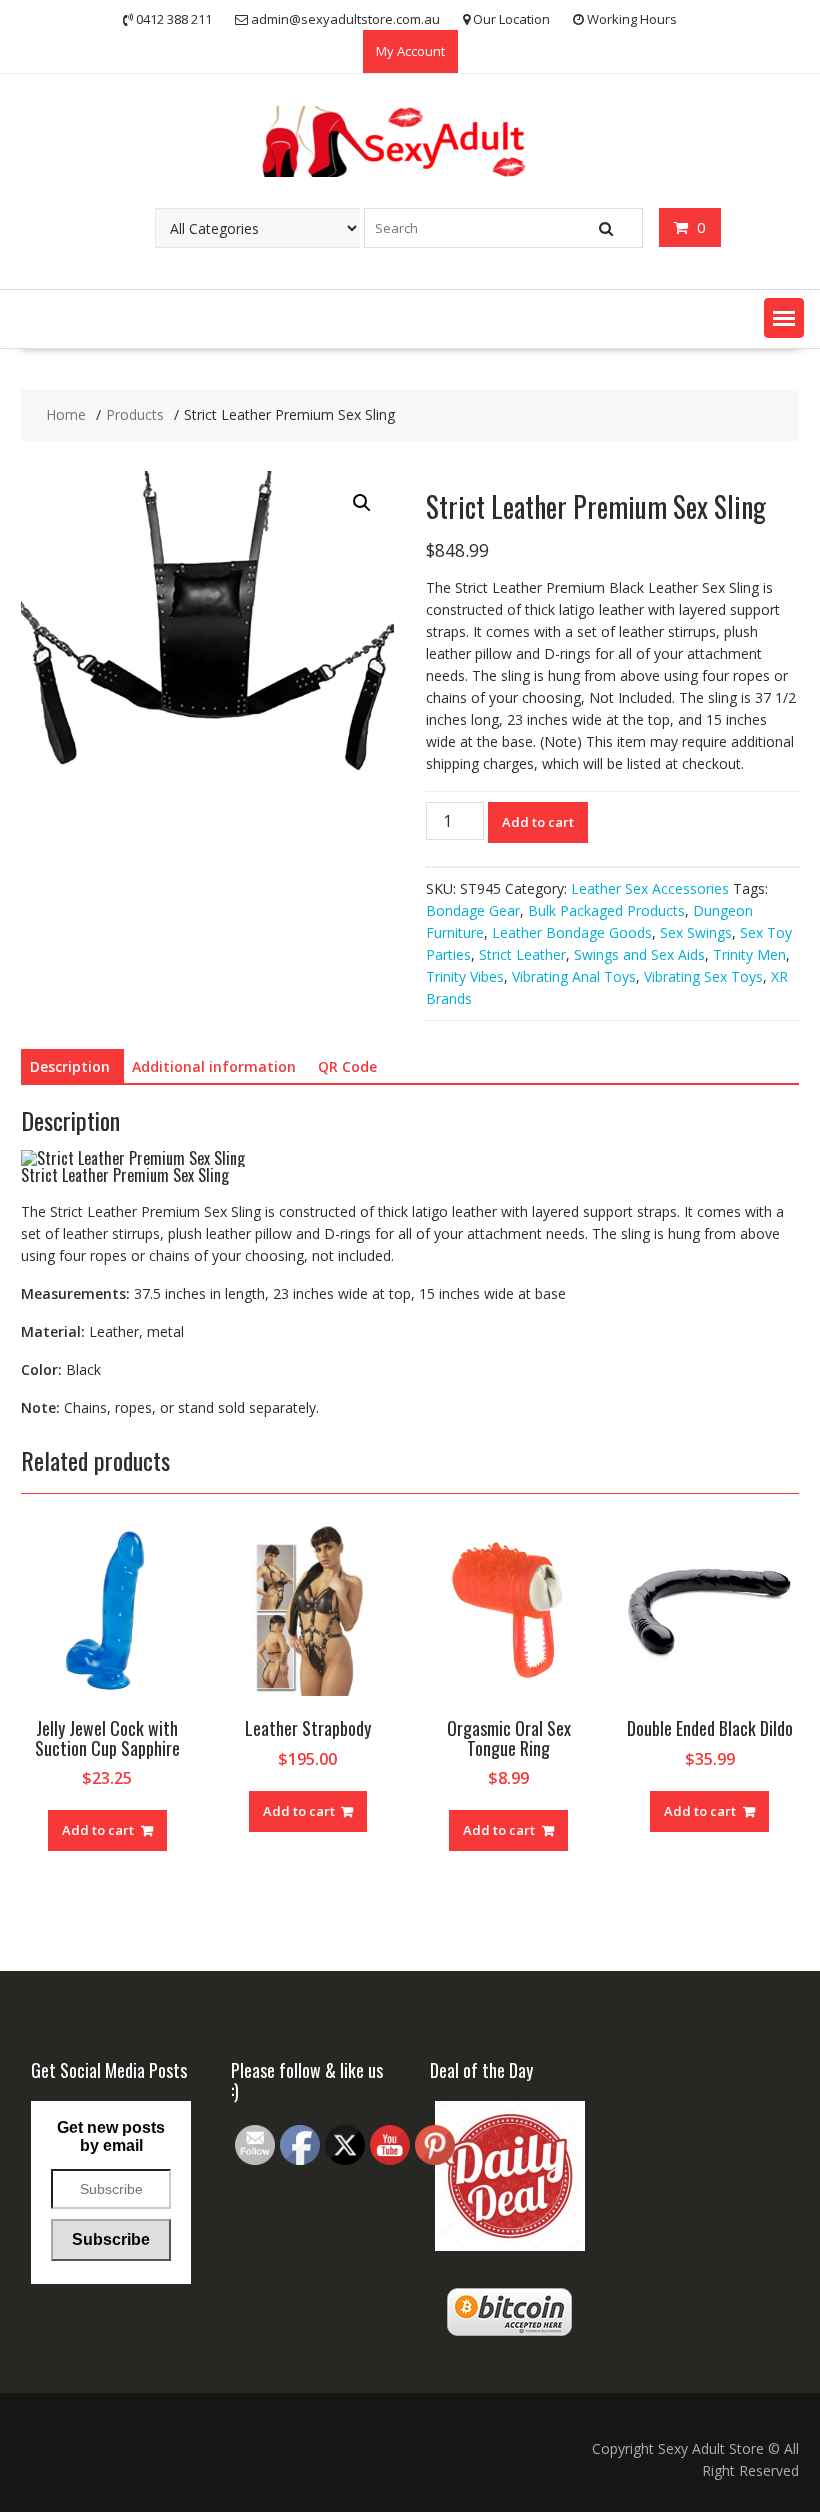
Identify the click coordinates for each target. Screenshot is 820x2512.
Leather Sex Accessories (650, 888)
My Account (410, 51)
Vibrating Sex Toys (703, 976)
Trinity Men (749, 954)
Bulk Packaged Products (606, 910)
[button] (784, 318)
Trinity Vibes (465, 976)
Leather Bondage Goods (572, 932)
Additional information (214, 1066)
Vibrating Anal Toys (574, 976)
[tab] (70, 1067)
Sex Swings (696, 932)
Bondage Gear (473, 910)
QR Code (347, 1066)
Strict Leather (522, 954)
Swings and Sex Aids (639, 954)
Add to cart (538, 822)
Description (70, 1066)
